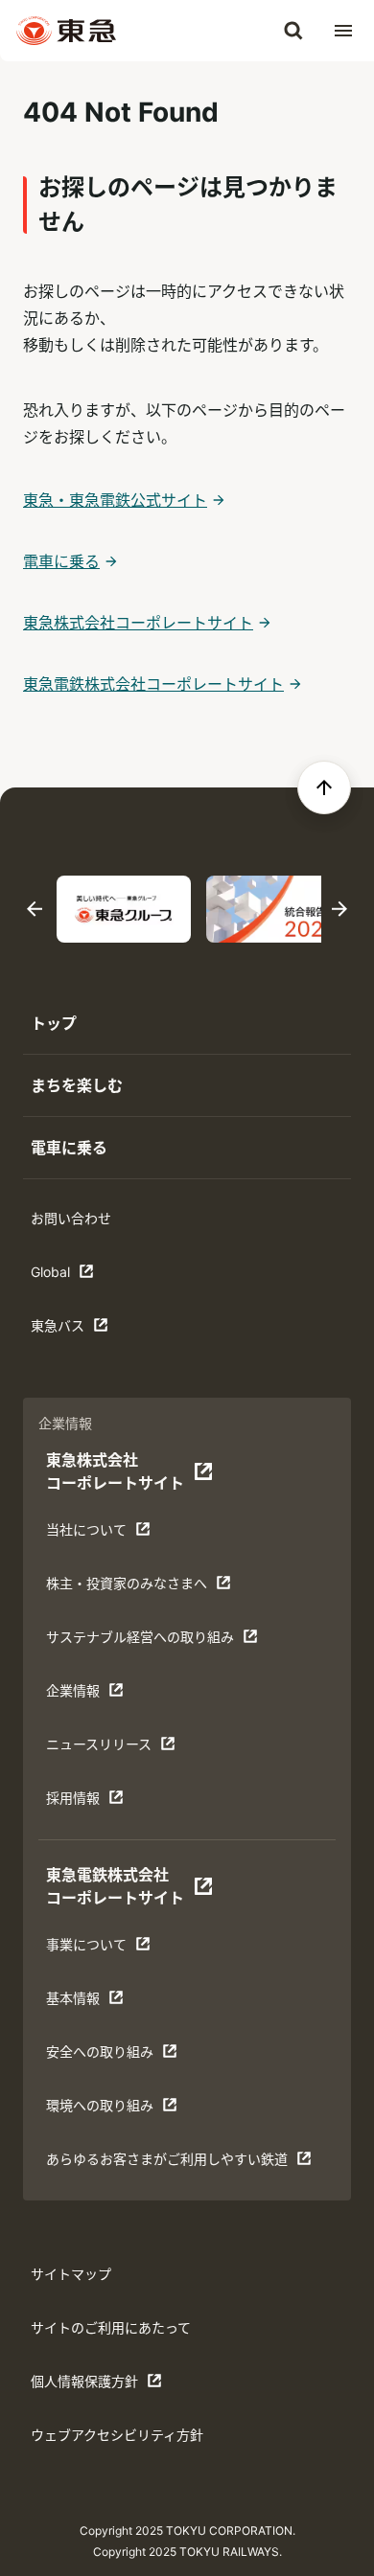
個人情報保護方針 (90, 2386)
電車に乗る (61, 561)
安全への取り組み (105, 2056)
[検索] (293, 31)
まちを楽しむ (77, 1085)
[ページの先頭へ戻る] (324, 787)
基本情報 (105, 2003)
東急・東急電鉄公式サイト (115, 500)
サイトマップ (71, 2274)
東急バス (90, 1330)
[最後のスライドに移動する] (35, 910)
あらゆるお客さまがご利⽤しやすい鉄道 (166, 2164)
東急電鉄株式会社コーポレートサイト (153, 684)
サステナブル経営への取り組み (140, 1641)
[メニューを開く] (343, 31)
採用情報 (105, 1802)
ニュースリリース (105, 1749)
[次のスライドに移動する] (339, 910)
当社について (105, 1534)
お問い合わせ (71, 1218)
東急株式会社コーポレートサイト (138, 623)
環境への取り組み (105, 2110)
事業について (105, 1949)
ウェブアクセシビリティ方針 (117, 2435)
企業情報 (105, 1695)
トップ (54, 1023)
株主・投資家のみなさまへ (126, 1588)
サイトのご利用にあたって (111, 2327)
